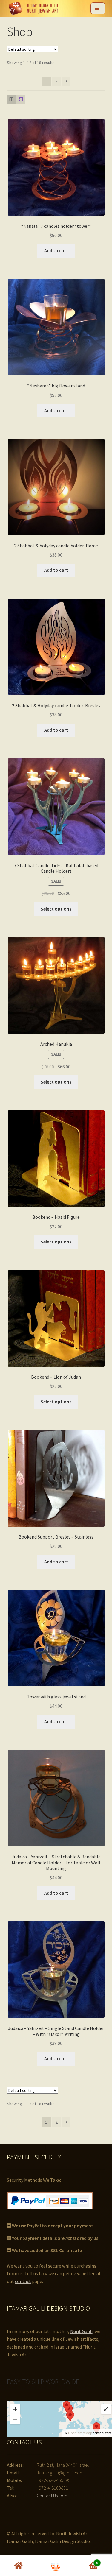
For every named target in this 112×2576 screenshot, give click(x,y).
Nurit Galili (81, 2331)
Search (56, 2566)
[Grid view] (11, 99)
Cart (86, 2561)
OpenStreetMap (80, 2433)
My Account (19, 2566)
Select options (56, 909)
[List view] (21, 99)
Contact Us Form (53, 2496)
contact (23, 2281)
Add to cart (56, 250)
